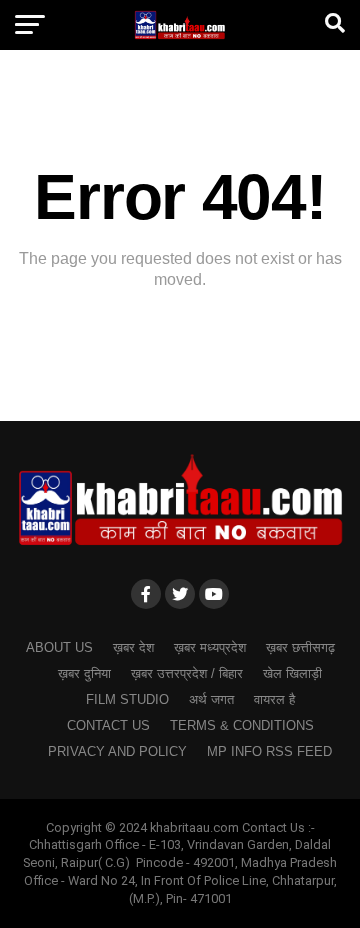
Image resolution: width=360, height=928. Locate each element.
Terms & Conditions (242, 725)
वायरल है (274, 699)
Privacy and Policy (117, 751)
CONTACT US (108, 725)
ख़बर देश (133, 647)
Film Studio (127, 699)
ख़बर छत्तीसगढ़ (300, 647)
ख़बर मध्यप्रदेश (210, 647)
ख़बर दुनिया (84, 673)
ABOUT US (59, 647)
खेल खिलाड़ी (292, 673)
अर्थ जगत (211, 699)
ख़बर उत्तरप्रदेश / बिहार (187, 673)
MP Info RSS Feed (269, 751)
